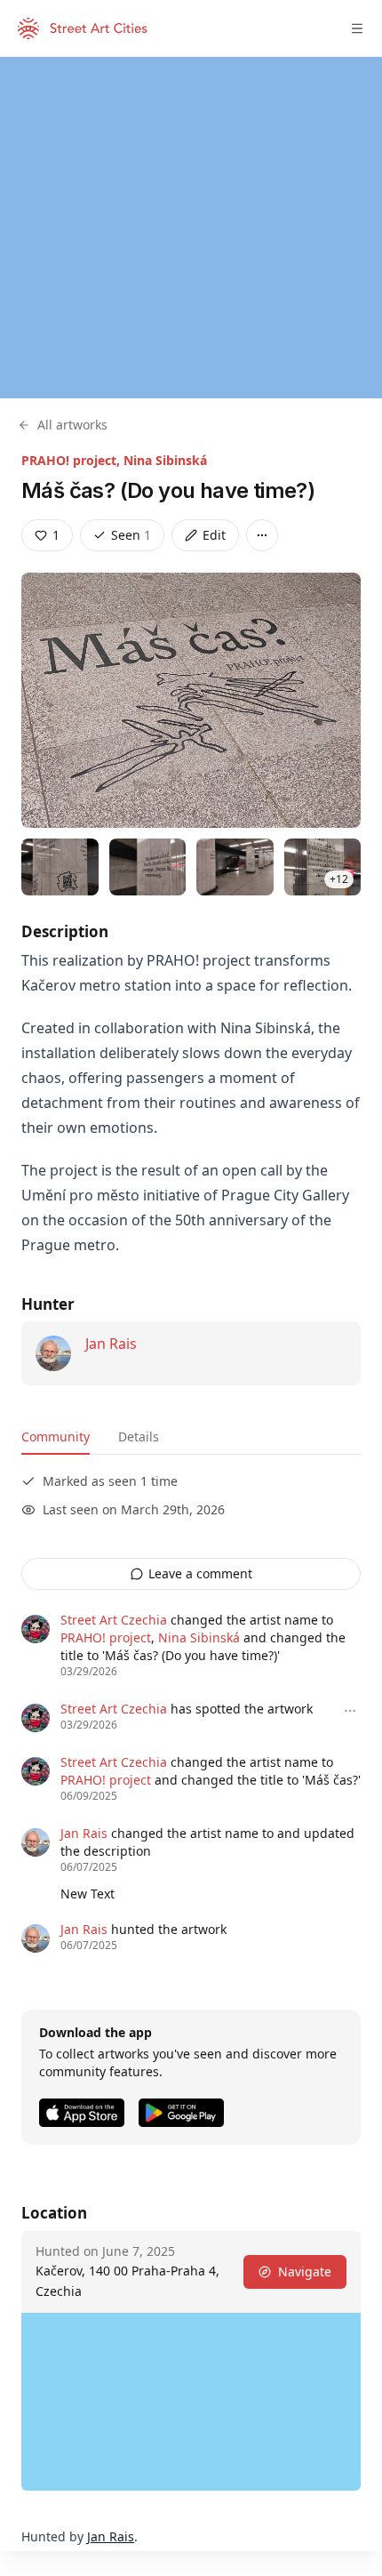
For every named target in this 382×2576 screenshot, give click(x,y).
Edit (214, 535)
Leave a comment (200, 1573)
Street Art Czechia (114, 1620)
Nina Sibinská (165, 460)
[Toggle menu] (357, 28)
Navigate (305, 2271)
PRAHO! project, (72, 460)
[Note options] (350, 1711)
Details (139, 1436)
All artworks (72, 425)
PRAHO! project (106, 1637)
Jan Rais (111, 1344)
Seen (131, 535)
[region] (191, 228)
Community (56, 1436)
